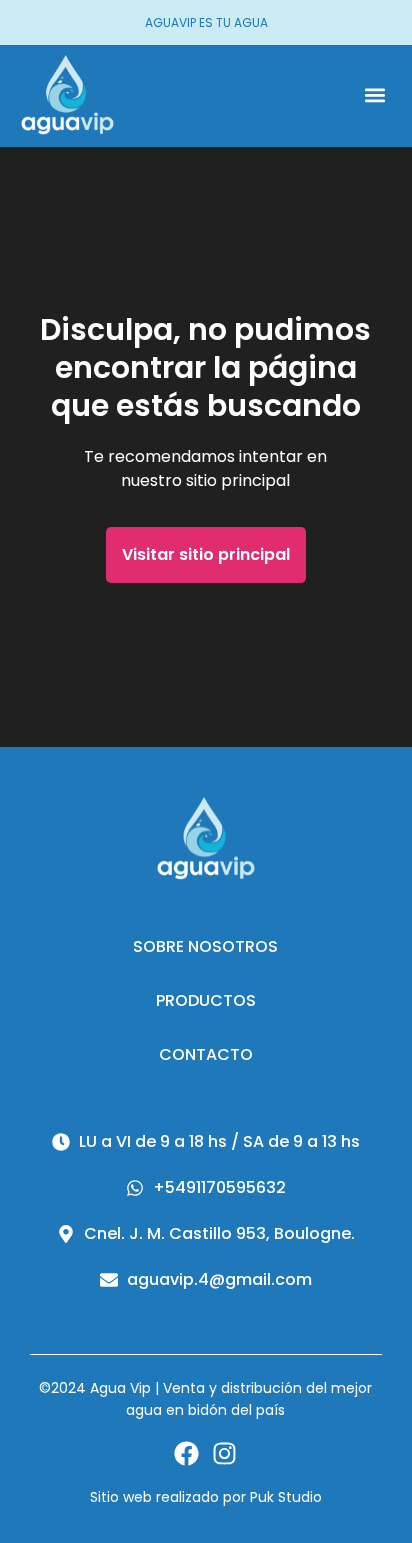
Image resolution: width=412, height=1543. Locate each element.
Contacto (206, 1054)
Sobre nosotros (205, 946)
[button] (374, 95)
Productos (206, 1000)
